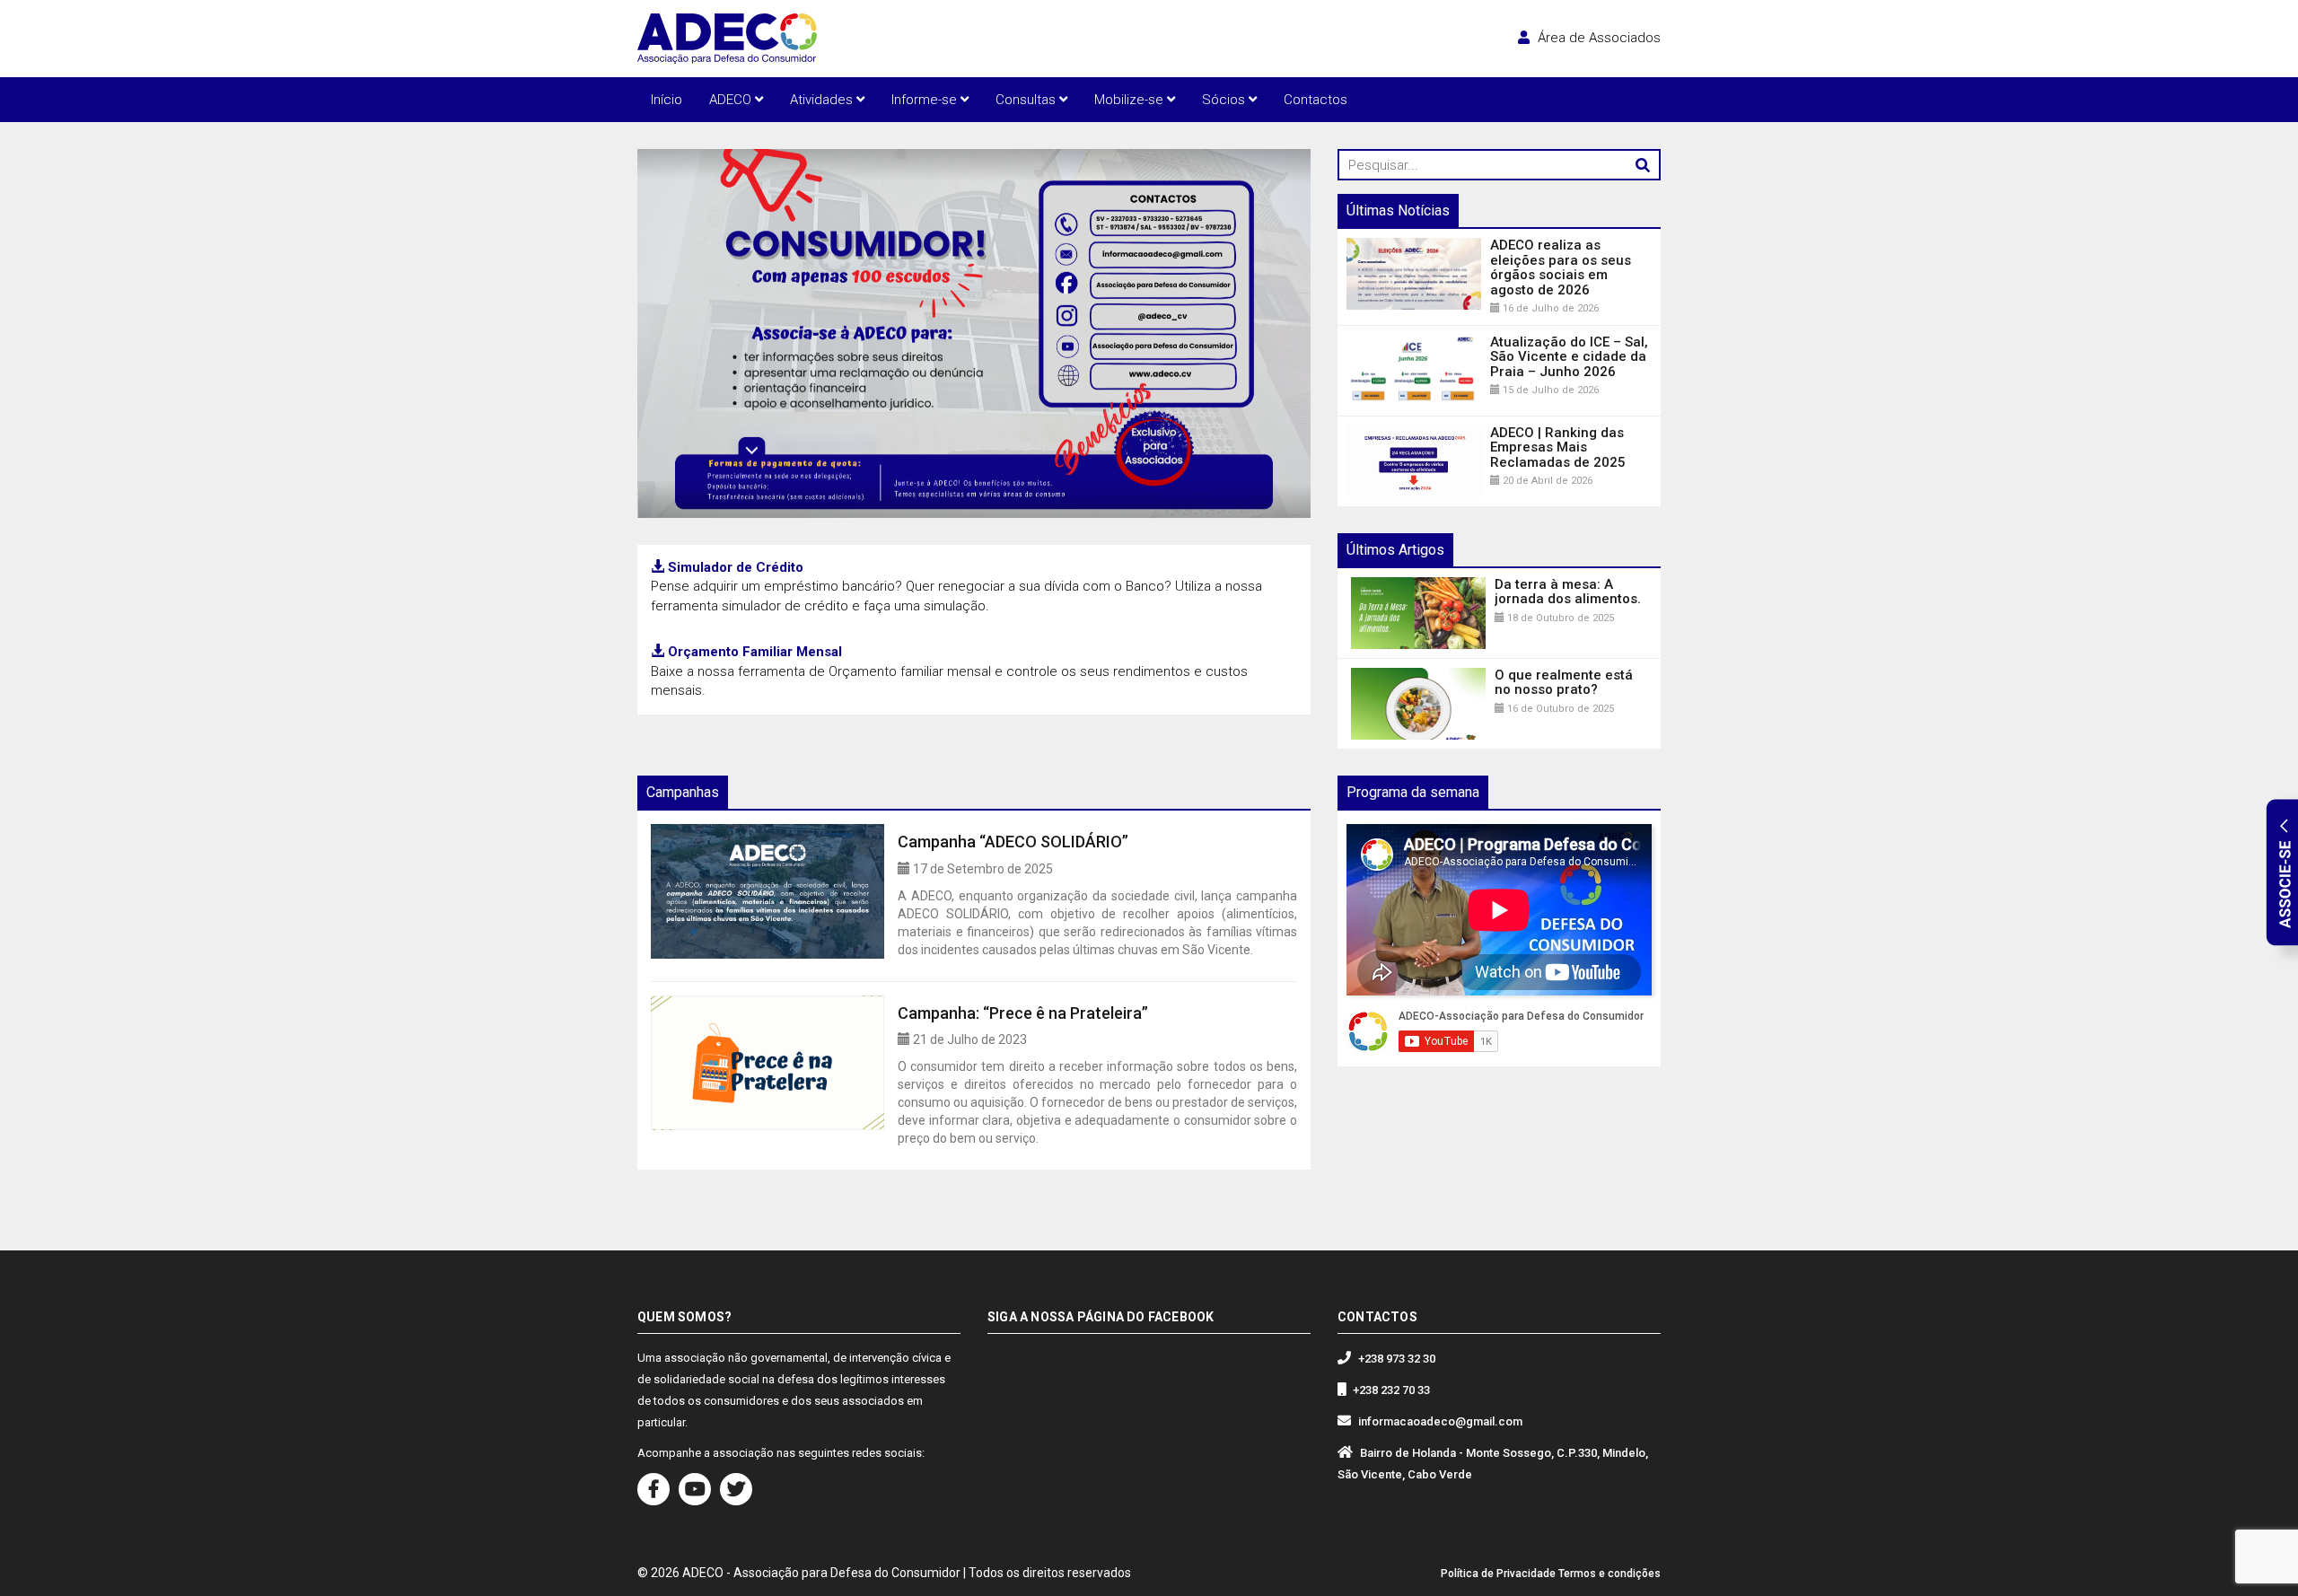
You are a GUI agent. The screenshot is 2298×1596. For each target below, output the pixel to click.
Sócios (1225, 100)
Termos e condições (1609, 1574)
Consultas (1027, 100)
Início (667, 100)
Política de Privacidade (1498, 1574)
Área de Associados (1597, 38)
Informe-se (926, 100)
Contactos (1316, 100)
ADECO (732, 100)
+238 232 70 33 (1391, 1390)
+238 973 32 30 (1397, 1359)
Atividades (823, 100)
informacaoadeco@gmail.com (1440, 1421)
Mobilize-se (1131, 100)
